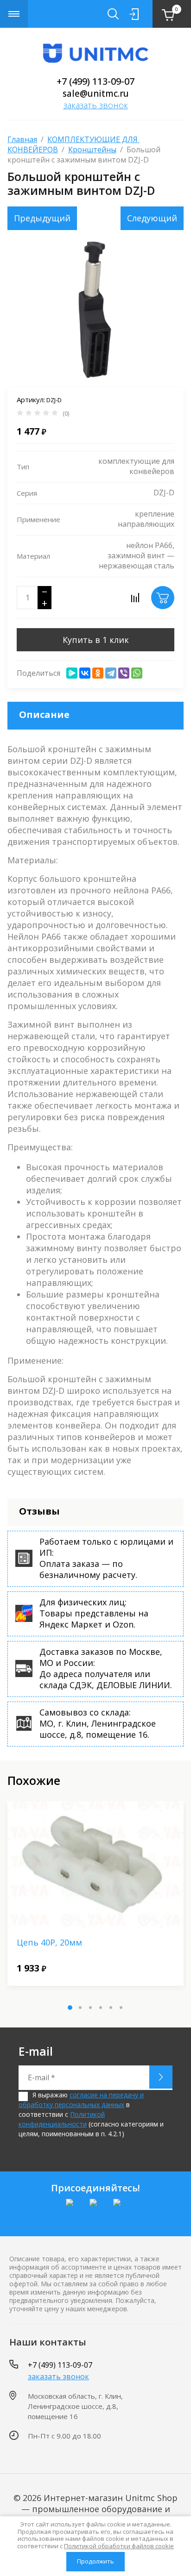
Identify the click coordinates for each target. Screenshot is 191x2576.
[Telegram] (111, 673)
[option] (95, 309)
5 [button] (111, 2008)
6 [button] (121, 2008)
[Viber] (124, 673)
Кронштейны (92, 150)
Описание (44, 714)
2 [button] (80, 2008)
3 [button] (90, 2008)
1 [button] (70, 2008)
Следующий (152, 218)
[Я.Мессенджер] (72, 673)
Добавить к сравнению (135, 598)
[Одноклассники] (98, 673)
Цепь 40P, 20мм (49, 1942)
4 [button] (101, 2008)
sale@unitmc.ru (96, 94)
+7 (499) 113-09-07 (95, 81)
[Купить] (163, 598)
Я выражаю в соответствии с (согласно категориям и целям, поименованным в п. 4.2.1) (91, 2114)
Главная (22, 139)
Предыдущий (42, 218)
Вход (134, 14)
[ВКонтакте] (85, 673)
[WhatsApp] (137, 673)
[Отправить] (161, 2077)
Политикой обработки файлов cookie (119, 2546)
